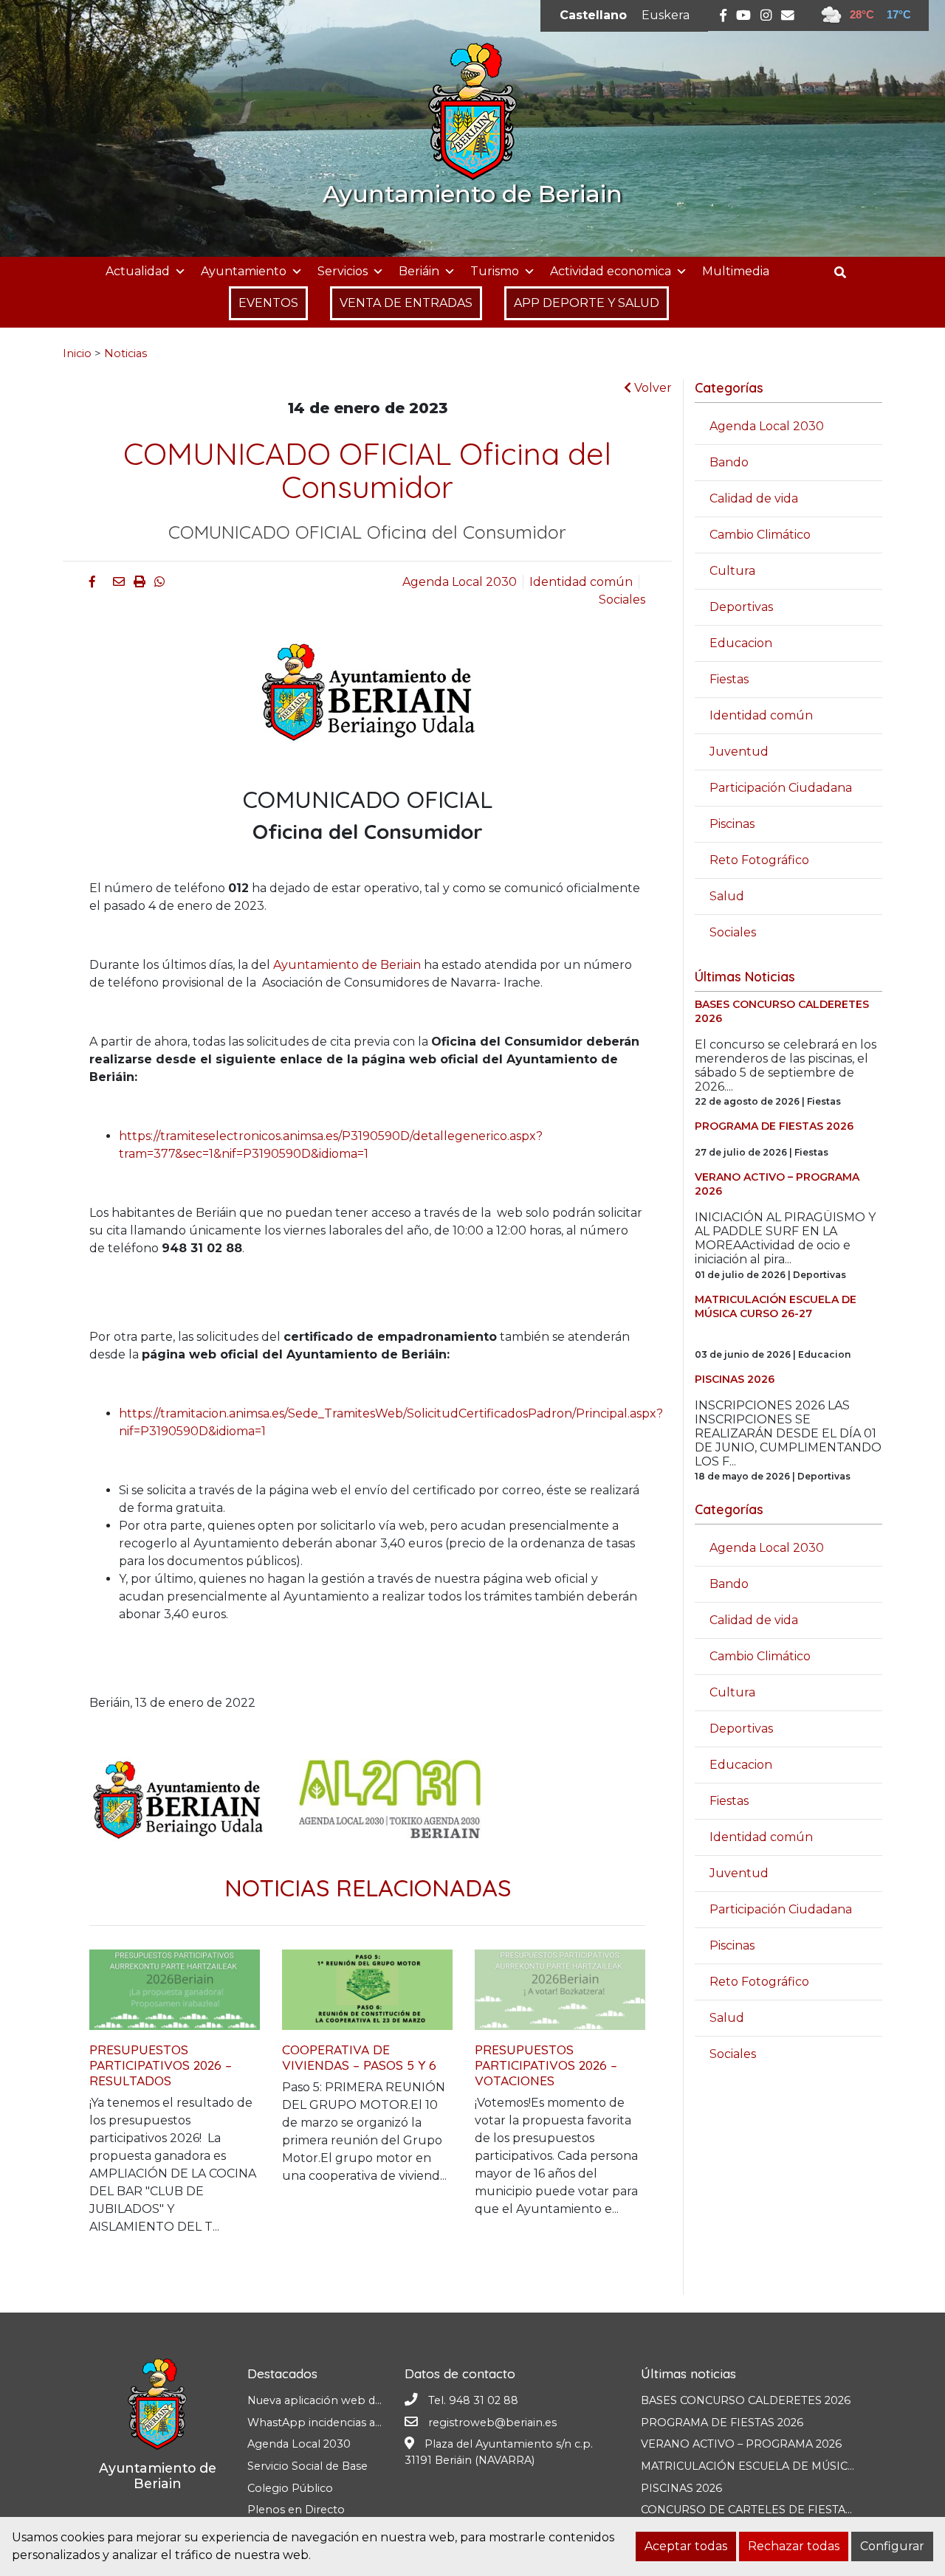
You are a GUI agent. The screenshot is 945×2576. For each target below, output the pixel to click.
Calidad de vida (754, 498)
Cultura (732, 571)
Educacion (741, 643)
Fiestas (729, 679)
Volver (652, 388)
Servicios (343, 271)
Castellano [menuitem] (593, 15)
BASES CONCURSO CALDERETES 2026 (746, 2400)
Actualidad (138, 271)
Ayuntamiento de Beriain (347, 965)
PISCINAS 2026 (681, 2488)
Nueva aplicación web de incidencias (345, 2400)
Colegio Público (290, 2488)
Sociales (622, 600)
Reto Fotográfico (759, 860)
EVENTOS (268, 303)
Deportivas (741, 607)
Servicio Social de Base (307, 2466)
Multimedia (736, 271)
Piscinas (732, 824)
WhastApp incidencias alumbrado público (360, 2423)
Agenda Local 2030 (460, 582)
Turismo (495, 271)
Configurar (892, 2546)
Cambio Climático (760, 535)
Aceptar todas (686, 2546)
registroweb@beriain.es (492, 2423)
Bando (729, 462)
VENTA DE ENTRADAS (406, 303)
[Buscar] (846, 273)
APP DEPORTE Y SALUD (587, 303)
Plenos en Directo (296, 2510)
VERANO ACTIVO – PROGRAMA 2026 (741, 2444)
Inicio (77, 353)
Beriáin (419, 271)
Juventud (739, 752)
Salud (727, 896)
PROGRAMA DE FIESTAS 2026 (722, 2423)
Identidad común (581, 582)
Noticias (126, 353)
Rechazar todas (794, 2546)
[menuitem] (593, 15)
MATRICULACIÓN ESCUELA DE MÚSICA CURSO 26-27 (786, 2466)
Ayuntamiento (244, 271)
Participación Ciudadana (781, 788)
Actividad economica (611, 271)
